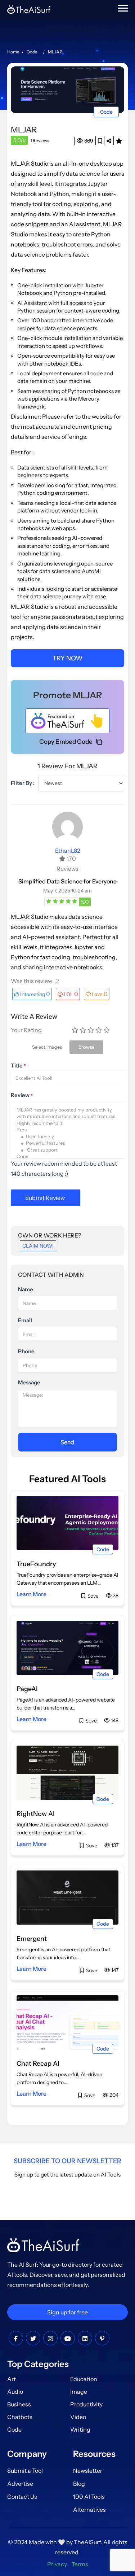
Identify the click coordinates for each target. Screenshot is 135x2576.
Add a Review (119, 141)
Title (18, 1066)
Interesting (35, 994)
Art (12, 2379)
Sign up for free (67, 2312)
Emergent (32, 1939)
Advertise (20, 2484)
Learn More (31, 1594)
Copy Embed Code (66, 742)
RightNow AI (36, 1814)
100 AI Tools (89, 2497)
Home (13, 52)
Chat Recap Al (38, 2064)
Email (25, 1320)
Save (100, 141)
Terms (80, 2564)
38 (115, 1595)
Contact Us (22, 2497)
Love (100, 994)
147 (114, 1970)
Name (26, 1289)
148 (114, 1720)
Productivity (86, 2404)
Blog (79, 2484)
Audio (15, 2392)
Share (109, 141)
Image (79, 2392)
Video (78, 2417)
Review (22, 1095)
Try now (67, 658)
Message (29, 1382)
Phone (26, 1351)
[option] (67, 89)
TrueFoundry (36, 1564)
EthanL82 (68, 851)
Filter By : (23, 783)
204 (113, 2095)
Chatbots (20, 2417)
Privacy (57, 2564)
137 (114, 1845)
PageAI (27, 1689)
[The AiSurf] (67, 721)
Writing (80, 2429)
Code (32, 52)
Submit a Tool (25, 2471)
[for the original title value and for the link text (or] (16, 2339)
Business (19, 2404)
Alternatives (89, 2510)
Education (84, 2379)
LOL (71, 994)
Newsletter (88, 2471)
